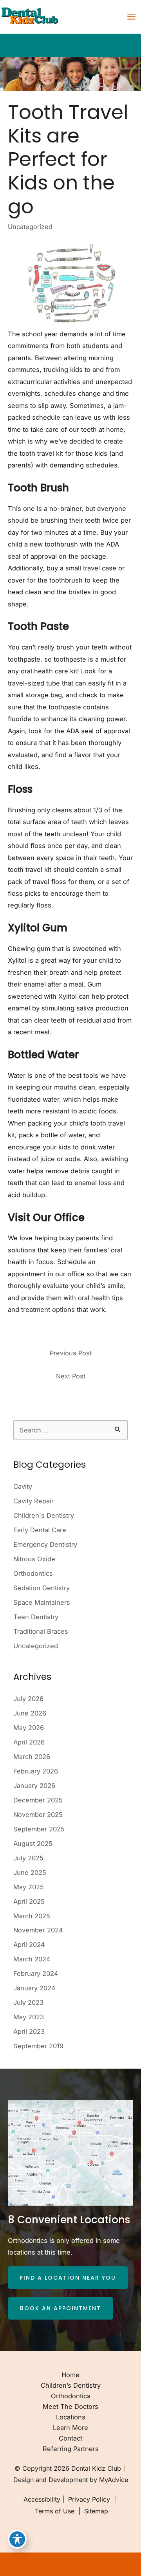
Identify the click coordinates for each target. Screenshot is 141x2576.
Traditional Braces (41, 1631)
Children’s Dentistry (71, 2385)
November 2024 (38, 1930)
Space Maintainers (42, 1602)
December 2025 (38, 1800)
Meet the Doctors (70, 2406)
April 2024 (29, 1945)
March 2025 (32, 1916)
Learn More (70, 2428)
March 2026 (32, 1757)
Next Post (71, 1376)
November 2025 (38, 1815)
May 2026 (29, 1728)
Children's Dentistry (44, 1515)
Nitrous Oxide (34, 1559)
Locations (71, 2417)
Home (70, 2375)
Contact (70, 2438)
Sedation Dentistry (42, 1588)
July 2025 (28, 1858)
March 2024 (32, 1959)
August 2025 (33, 1844)
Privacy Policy (89, 2499)
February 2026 (36, 1771)
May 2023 (29, 2017)
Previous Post (71, 1353)
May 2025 (29, 1887)
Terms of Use (55, 2511)
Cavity (23, 1486)
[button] (68, 2278)
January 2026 (34, 1786)
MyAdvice (114, 2480)
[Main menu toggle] (131, 17)
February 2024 (36, 1973)
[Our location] (130, 2564)
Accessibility (42, 2499)
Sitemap (95, 2511)
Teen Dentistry (36, 1617)
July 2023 (28, 2002)
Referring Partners (71, 2449)
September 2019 (38, 2046)
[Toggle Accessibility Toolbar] (17, 2539)
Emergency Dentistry (45, 1544)
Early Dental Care (40, 1530)
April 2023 (29, 2031)
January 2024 (34, 1988)
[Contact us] (108, 2564)
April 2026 (29, 1742)
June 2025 (30, 1872)
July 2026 (28, 1699)
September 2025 (39, 1829)
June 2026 (30, 1713)
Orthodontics (33, 1573)
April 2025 (29, 1901)
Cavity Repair (33, 1501)
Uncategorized (30, 227)
